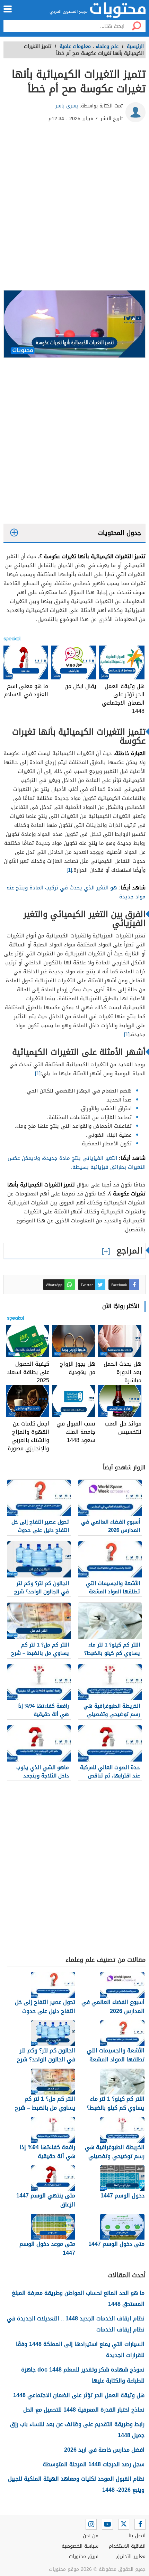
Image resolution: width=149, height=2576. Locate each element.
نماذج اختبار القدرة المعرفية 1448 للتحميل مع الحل (84, 2410)
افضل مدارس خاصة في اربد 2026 (104, 2450)
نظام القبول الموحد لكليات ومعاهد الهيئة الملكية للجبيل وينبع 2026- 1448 (76, 2484)
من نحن (91, 2536)
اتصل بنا (137, 2536)
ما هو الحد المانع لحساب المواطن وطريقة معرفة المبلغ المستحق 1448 (78, 2298)
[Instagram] (91, 2524)
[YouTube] (107, 2524)
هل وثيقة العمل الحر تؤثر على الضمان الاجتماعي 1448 (79, 2395)
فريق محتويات (84, 2556)
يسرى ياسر (67, 106)
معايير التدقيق (130, 2556)
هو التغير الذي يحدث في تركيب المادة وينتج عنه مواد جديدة (76, 892)
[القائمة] (8, 9)
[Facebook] (140, 2524)
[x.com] (124, 2524)
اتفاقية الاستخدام (127, 2546)
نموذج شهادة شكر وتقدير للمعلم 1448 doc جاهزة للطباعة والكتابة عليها (83, 2375)
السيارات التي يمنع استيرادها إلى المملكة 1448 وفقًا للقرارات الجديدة (80, 2350)
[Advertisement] (74, 209)
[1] (69, 870)
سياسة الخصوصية (80, 2546)
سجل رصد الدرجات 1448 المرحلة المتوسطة (94, 2464)
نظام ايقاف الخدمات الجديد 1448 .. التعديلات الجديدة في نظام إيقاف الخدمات (76, 2324)
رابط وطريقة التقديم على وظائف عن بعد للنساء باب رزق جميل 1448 (77, 2430)
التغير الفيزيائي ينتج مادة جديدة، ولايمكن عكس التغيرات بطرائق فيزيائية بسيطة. (77, 1163)
